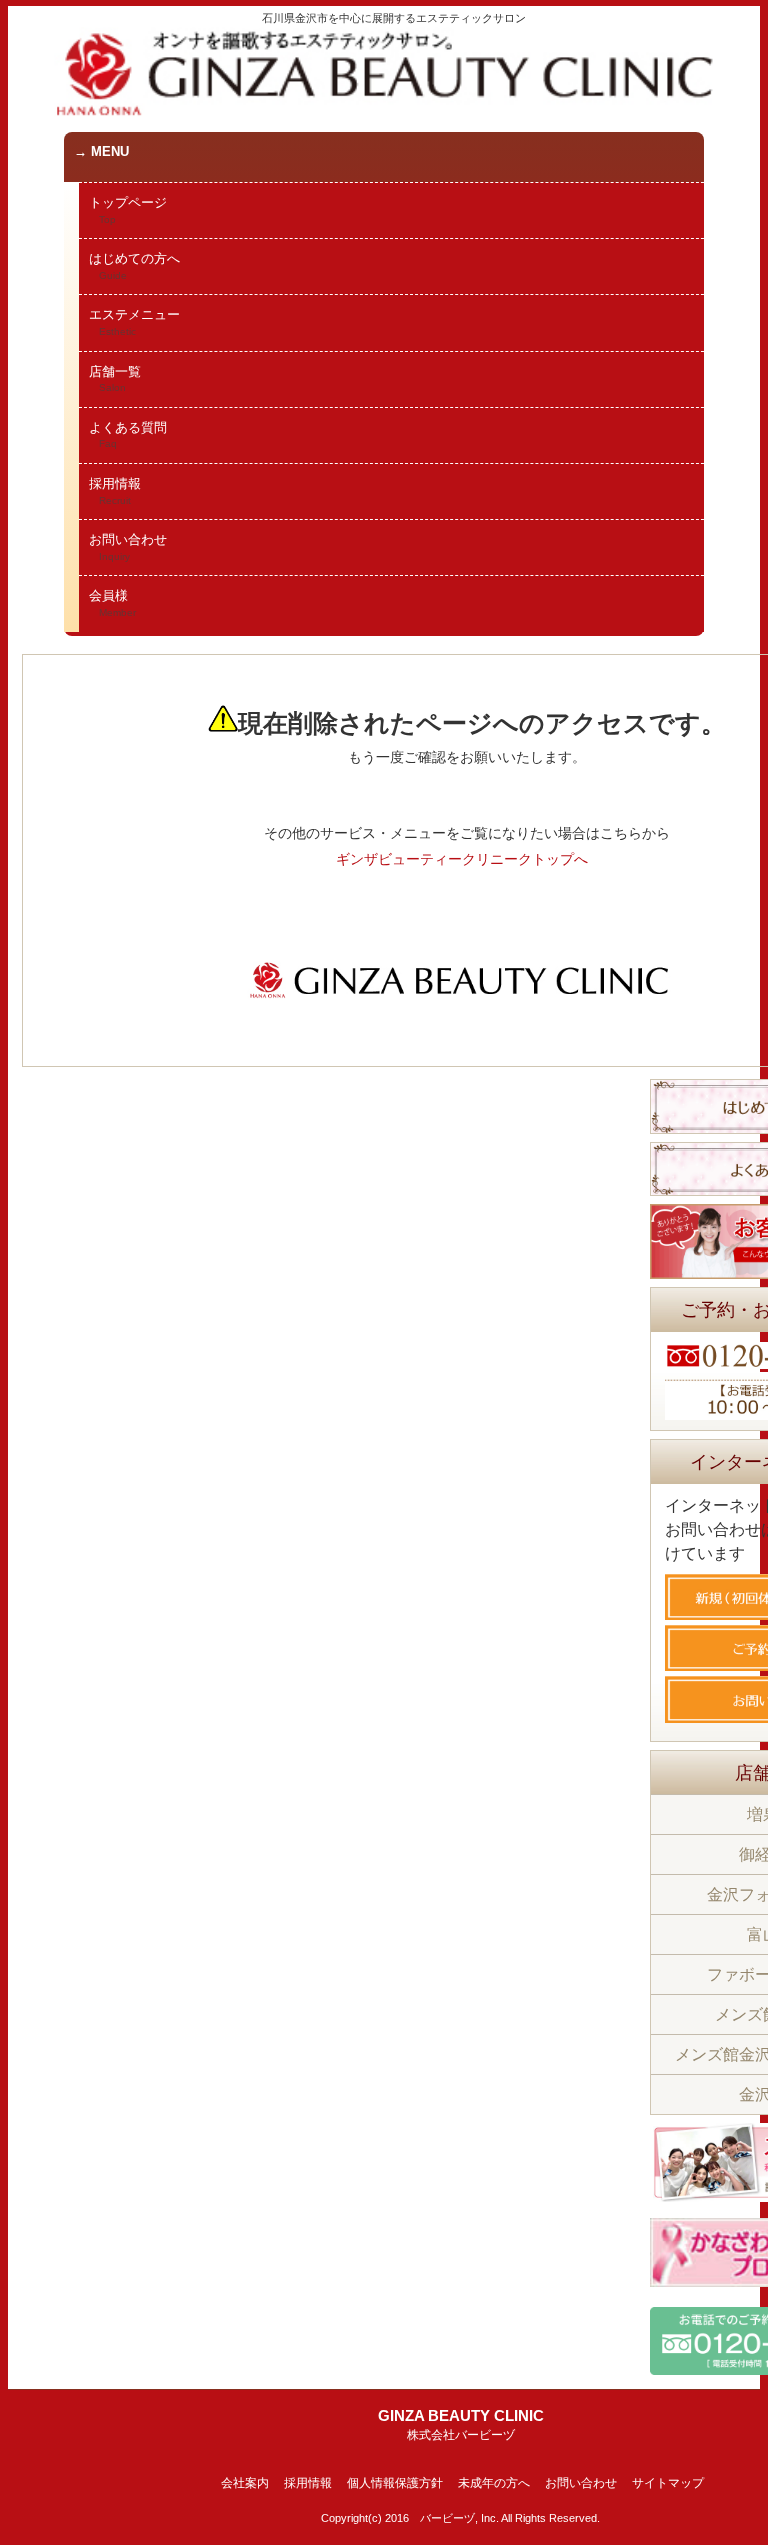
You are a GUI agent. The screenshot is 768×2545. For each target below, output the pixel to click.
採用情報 (115, 491)
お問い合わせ (128, 547)
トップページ (128, 210)
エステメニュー (134, 322)
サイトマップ (668, 2483)
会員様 (112, 603)
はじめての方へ (134, 266)
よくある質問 (128, 435)
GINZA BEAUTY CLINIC (461, 2424)
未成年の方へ (494, 2483)
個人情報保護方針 (395, 2483)
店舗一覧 (115, 379)
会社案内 (245, 2483)
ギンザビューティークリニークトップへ (462, 859)
